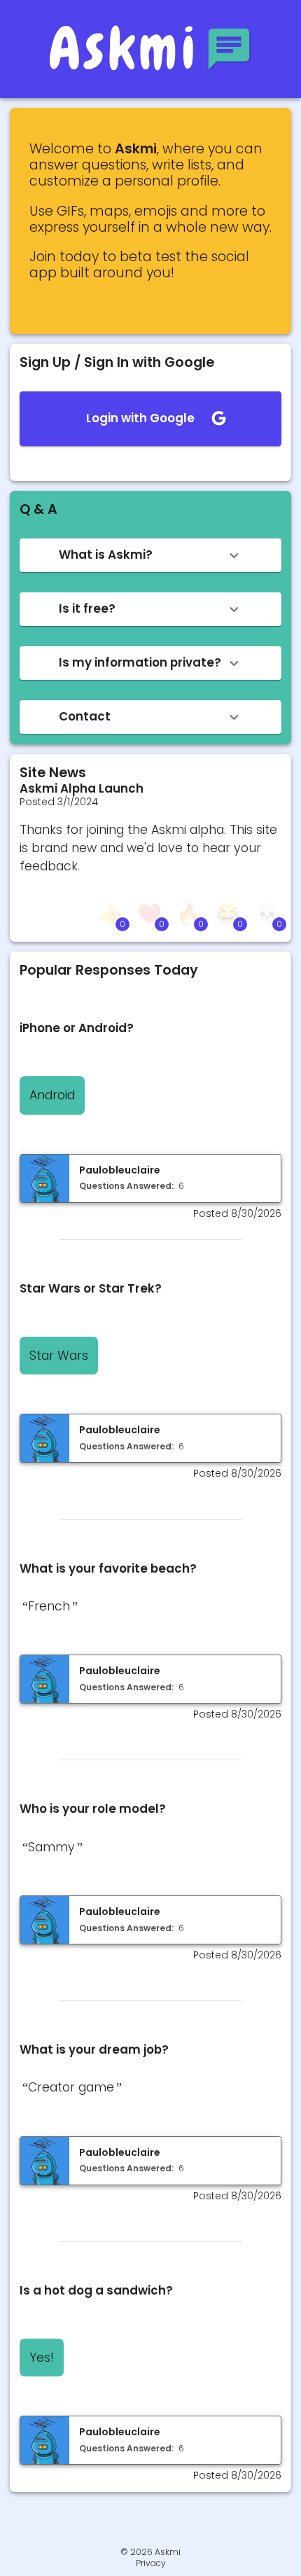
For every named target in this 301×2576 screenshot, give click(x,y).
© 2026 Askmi (150, 2552)
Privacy (151, 2563)
